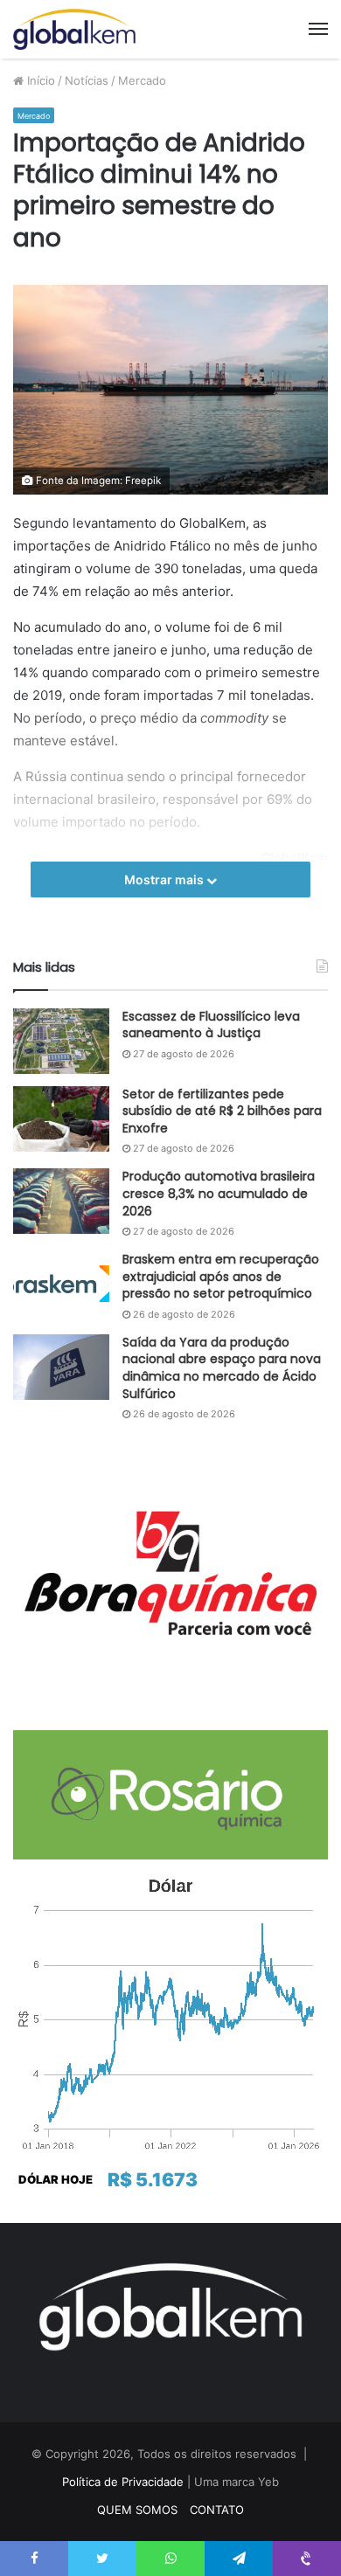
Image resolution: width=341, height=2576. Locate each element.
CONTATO (217, 2510)
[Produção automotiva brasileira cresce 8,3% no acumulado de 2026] (61, 1201)
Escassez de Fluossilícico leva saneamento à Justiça (211, 1025)
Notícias (87, 80)
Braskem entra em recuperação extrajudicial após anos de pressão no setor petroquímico (221, 1276)
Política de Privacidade (123, 2482)
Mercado (142, 80)
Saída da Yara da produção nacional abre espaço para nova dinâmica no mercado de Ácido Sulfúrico (222, 1368)
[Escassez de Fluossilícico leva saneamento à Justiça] (61, 1041)
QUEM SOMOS (137, 2510)
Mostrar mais (165, 879)
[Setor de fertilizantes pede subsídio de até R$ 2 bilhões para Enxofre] (61, 1119)
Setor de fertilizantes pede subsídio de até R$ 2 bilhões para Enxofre (222, 1111)
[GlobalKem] (74, 29)
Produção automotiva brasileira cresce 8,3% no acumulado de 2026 (219, 1193)
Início (39, 80)
